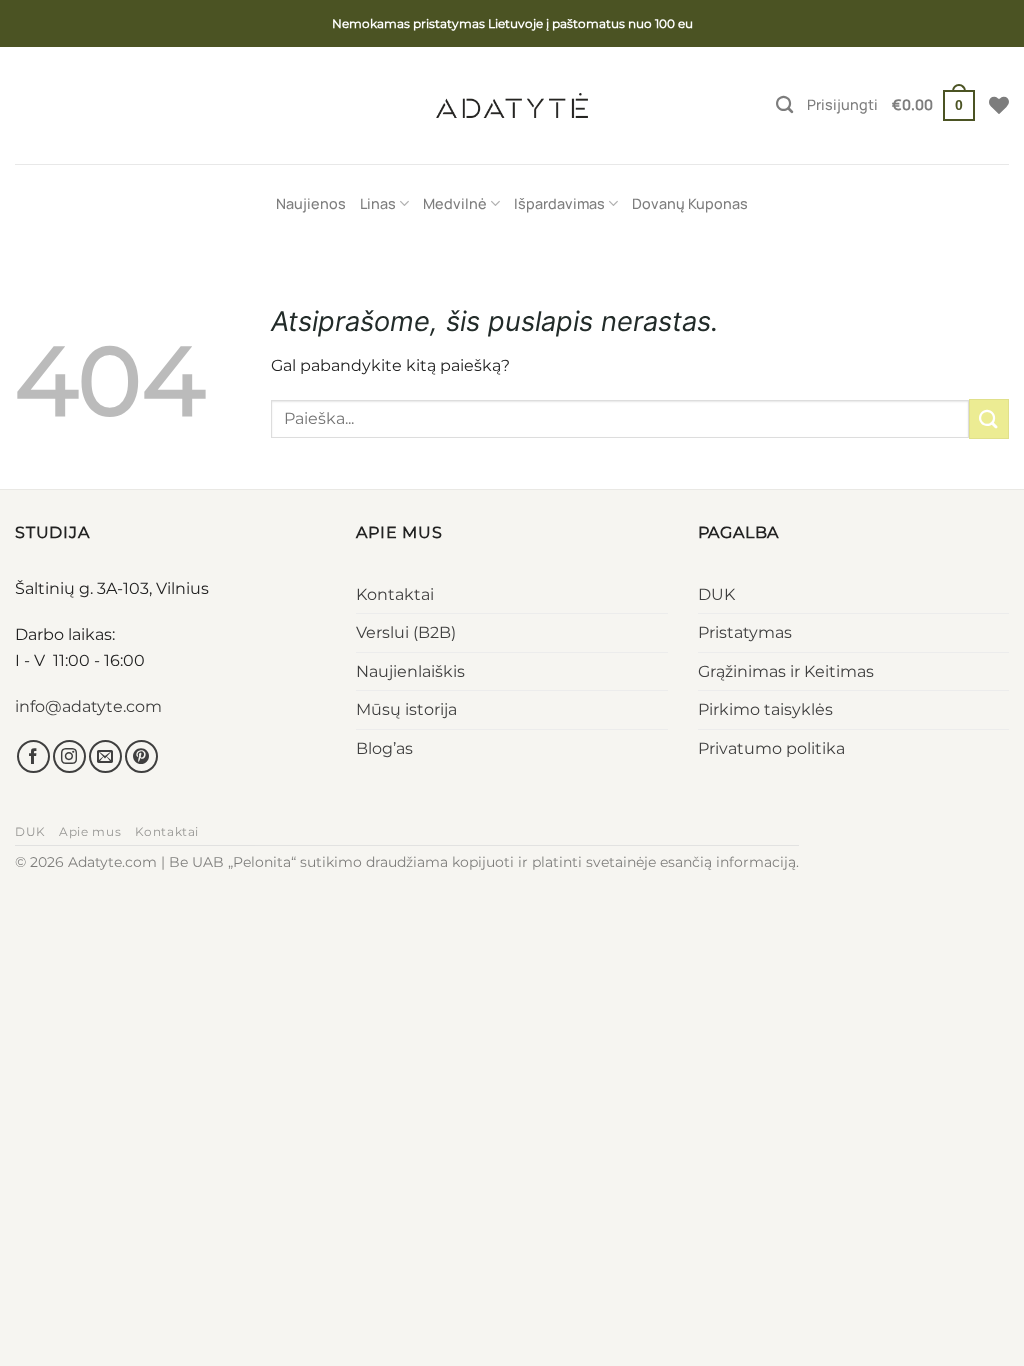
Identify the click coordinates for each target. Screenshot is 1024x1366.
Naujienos (311, 203)
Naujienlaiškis (410, 671)
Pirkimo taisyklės (765, 709)
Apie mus (90, 831)
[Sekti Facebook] (33, 756)
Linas (378, 203)
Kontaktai (395, 594)
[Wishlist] (999, 105)
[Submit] (989, 418)
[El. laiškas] (105, 756)
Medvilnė (455, 203)
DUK (716, 594)
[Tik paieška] (784, 105)
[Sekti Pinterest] (141, 756)
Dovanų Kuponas (690, 203)
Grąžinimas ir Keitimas (786, 671)
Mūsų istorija (406, 709)
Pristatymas (745, 632)
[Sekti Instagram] (69, 756)
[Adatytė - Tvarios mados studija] (512, 105)
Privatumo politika (771, 748)
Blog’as (384, 748)
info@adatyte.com (88, 706)
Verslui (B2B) (406, 632)
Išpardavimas (559, 203)
